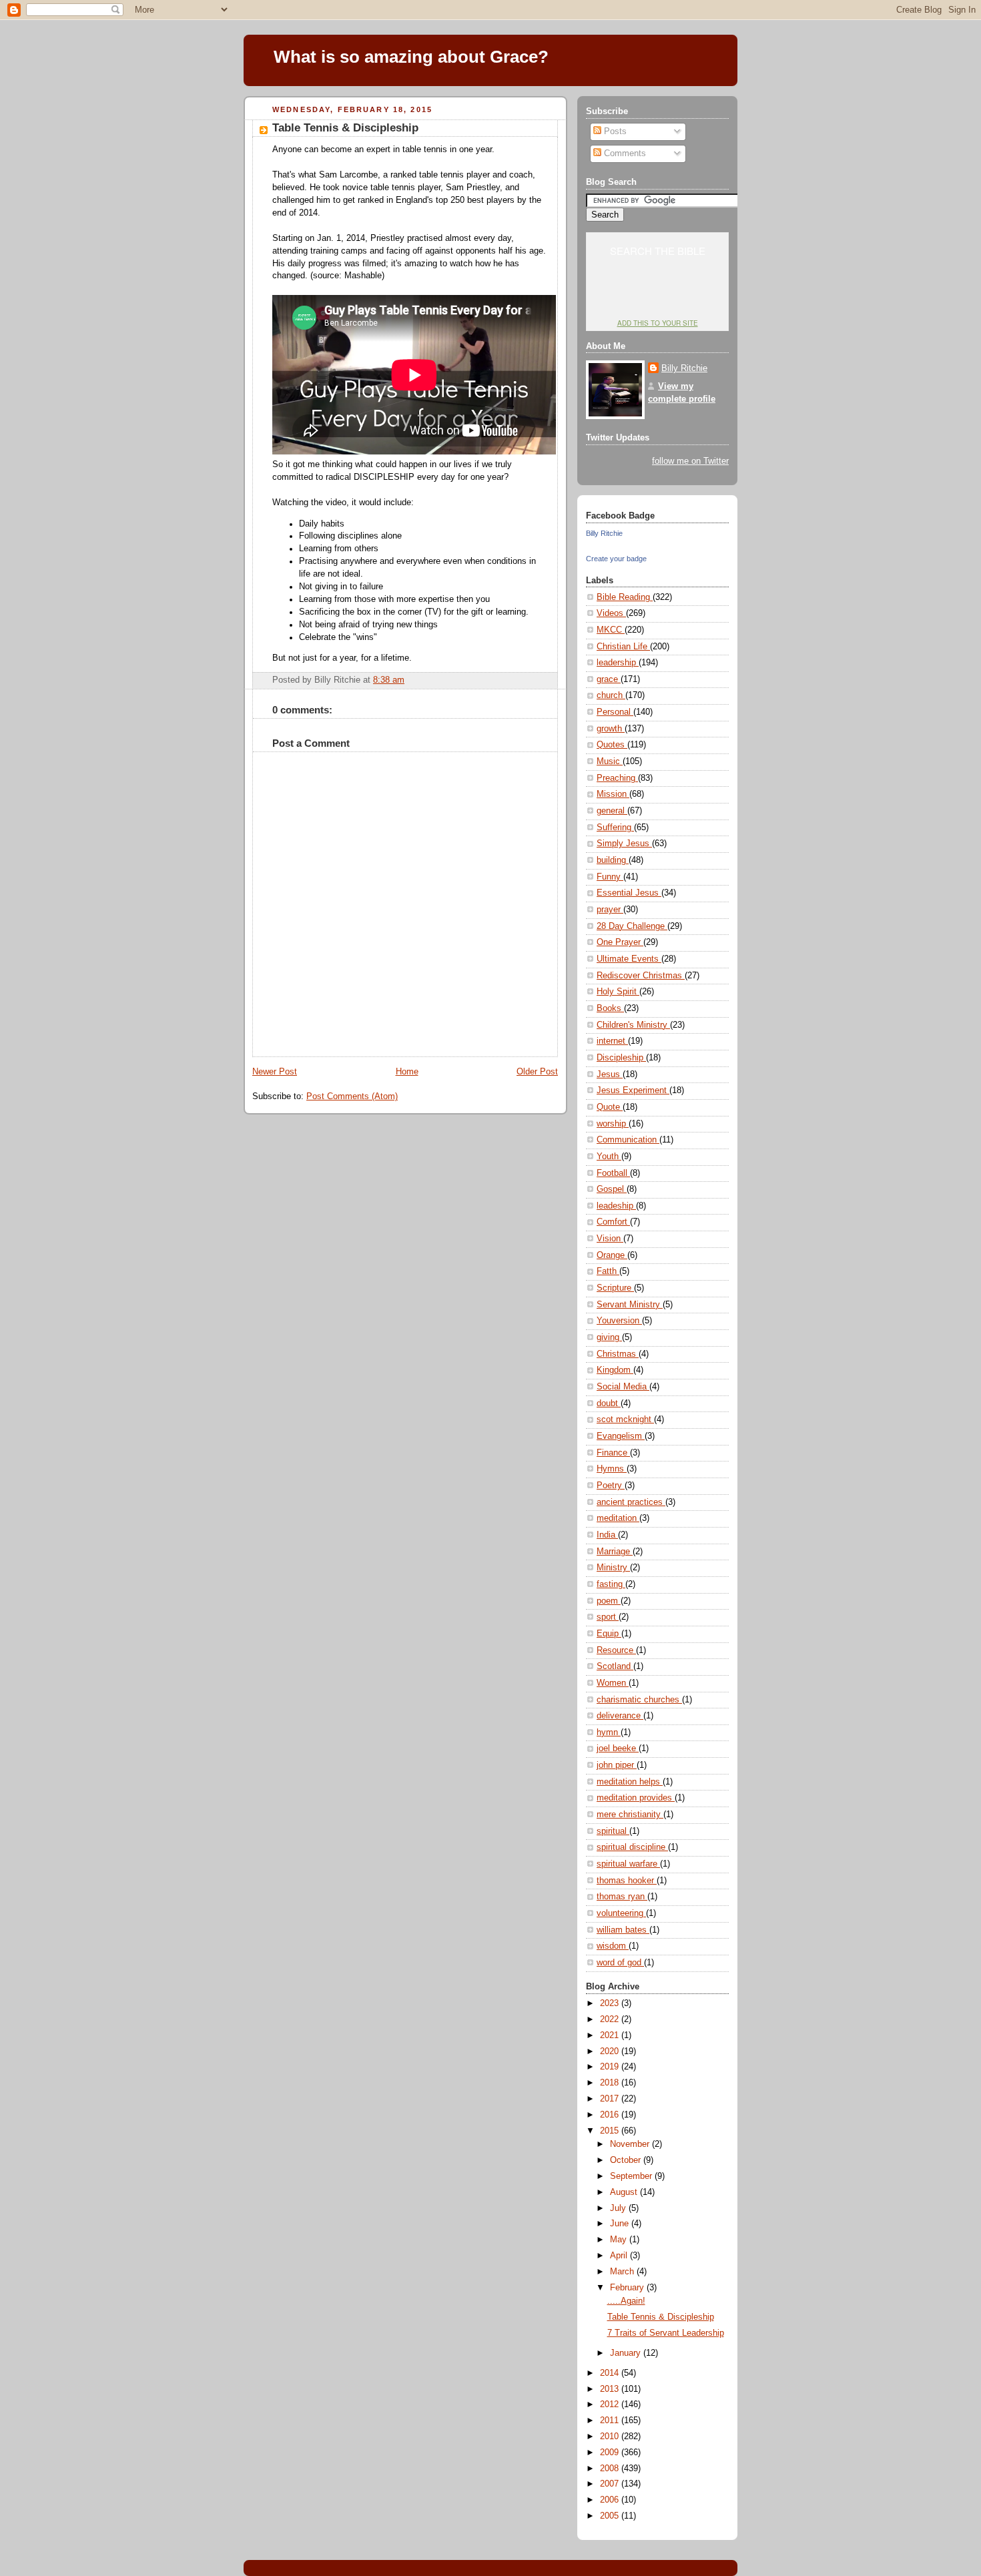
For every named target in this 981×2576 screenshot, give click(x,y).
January (627, 2353)
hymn (609, 1732)
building (613, 860)
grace (609, 679)
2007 (611, 2484)
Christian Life (623, 647)
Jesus (610, 1074)
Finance (613, 1453)
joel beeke (618, 1748)
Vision (610, 1239)
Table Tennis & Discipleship (345, 128)
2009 (611, 2453)
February (628, 2288)
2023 (611, 2003)
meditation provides (636, 1798)
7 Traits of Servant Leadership (666, 2333)
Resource (616, 1650)
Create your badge (616, 559)
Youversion (619, 1321)
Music (610, 761)
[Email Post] (547, 680)
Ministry (613, 1568)
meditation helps (630, 1782)
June (621, 2224)
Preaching (617, 778)
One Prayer (620, 942)
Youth (609, 1157)
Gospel (612, 1189)
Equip (609, 1634)
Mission (613, 794)
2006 (611, 2500)
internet (612, 1041)
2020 (611, 2051)
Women (613, 1683)
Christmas (618, 1354)
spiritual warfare (628, 1864)
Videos (611, 613)
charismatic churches (639, 1700)
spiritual (613, 1831)
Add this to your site (658, 323)
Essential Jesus (629, 893)
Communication (628, 1140)
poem (609, 1601)
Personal (615, 712)
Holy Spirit (618, 992)
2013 (611, 2389)
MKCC (611, 630)
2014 (611, 2373)
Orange (612, 1255)
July (619, 2208)
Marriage (615, 1552)
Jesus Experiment (633, 1090)
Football (613, 1173)
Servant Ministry (630, 1305)
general (612, 811)
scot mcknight (625, 1419)
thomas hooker (627, 1881)
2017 (611, 2099)
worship (613, 1124)
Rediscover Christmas (641, 976)
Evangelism (621, 1436)
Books (610, 1008)
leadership (618, 663)
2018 (611, 2083)
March (623, 2272)
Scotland (615, 1666)
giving (609, 1337)
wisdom (613, 1946)
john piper (617, 1765)
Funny (610, 877)
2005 (611, 2516)
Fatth (608, 1271)
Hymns (612, 1469)
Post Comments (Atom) (352, 1096)
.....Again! (626, 2301)
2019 (611, 2067)
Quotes (612, 745)
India (607, 1535)
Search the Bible (658, 251)
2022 (611, 2019)
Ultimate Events (629, 959)
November (631, 2144)
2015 (611, 2131)
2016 (611, 2115)
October (627, 2160)
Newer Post (275, 1072)
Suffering (615, 828)
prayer (610, 910)
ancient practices (631, 1502)
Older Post (537, 1072)
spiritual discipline (632, 1847)
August (625, 2192)
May (620, 2240)
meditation (618, 1518)
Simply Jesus (624, 844)
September (632, 2176)
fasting (611, 1584)
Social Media (623, 1387)
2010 (611, 2437)
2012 (611, 2404)
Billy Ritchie (684, 368)
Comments (624, 153)
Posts (614, 131)
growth (611, 729)
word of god (620, 1963)
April (620, 2256)
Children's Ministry (633, 1025)
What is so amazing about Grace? (411, 57)
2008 (611, 2469)
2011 (611, 2421)
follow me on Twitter (690, 461)
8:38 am (389, 680)
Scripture (615, 1288)
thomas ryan (622, 1897)
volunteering (621, 1913)
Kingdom (615, 1370)
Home (407, 1072)
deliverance (620, 1716)
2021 (611, 2035)
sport (608, 1617)
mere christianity (630, 1815)
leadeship (616, 1206)
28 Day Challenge (632, 926)
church (611, 695)
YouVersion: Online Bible (658, 298)
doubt (609, 1403)
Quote (610, 1107)
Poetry (611, 1486)
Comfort (613, 1222)
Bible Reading (625, 597)
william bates (623, 1930)
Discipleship (621, 1058)
